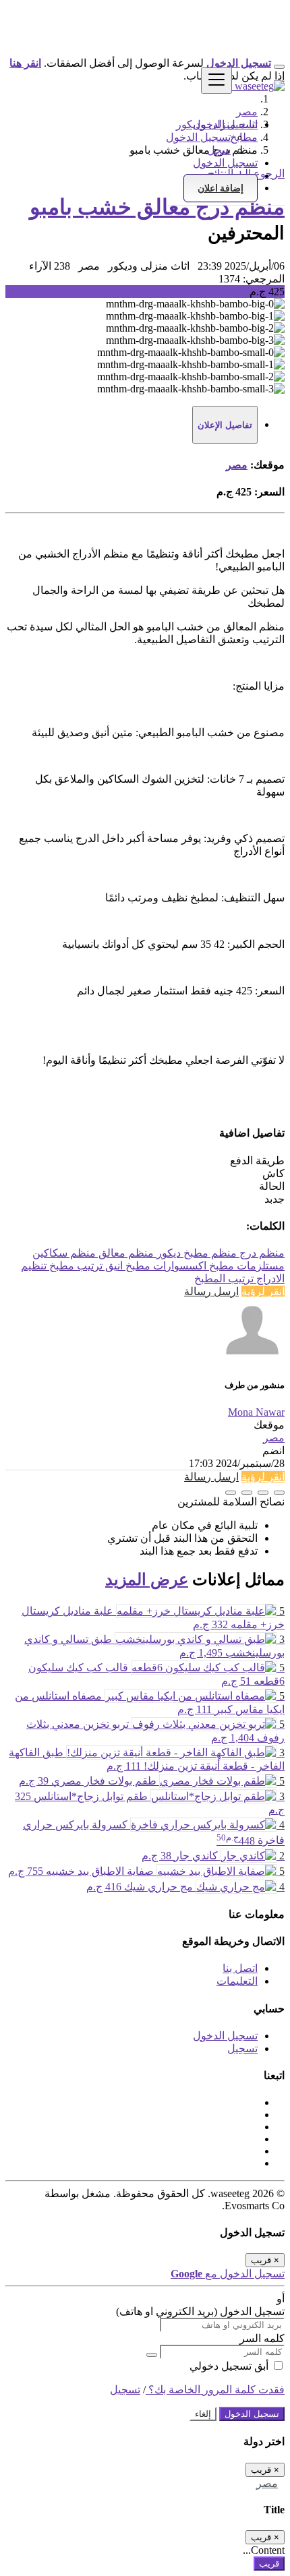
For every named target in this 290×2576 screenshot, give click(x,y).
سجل (219, 150)
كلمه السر (262, 2338)
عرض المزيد (147, 1580)
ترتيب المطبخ (224, 1279)
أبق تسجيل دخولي (230, 2366)
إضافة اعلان (221, 188)
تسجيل (242, 2048)
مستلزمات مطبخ (245, 1266)
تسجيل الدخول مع (228, 2274)
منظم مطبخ (209, 1253)
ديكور (167, 1253)
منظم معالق (125, 1253)
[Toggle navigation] (216, 81)
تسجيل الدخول (198, 137)
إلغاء (203, 2414)
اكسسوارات (178, 1266)
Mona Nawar (256, 1412)
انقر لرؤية (263, 1291)
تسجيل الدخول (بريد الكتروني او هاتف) (200, 2311)
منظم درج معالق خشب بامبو (157, 207)
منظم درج (261, 1253)
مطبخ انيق (126, 1266)
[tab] (225, 425)
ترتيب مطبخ (75, 1266)
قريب (269, 2564)
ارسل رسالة (211, 1291)
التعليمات (237, 1981)
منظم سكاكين (64, 1253)
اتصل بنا (240, 1968)
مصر (237, 465)
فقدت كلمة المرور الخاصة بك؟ (215, 2390)
